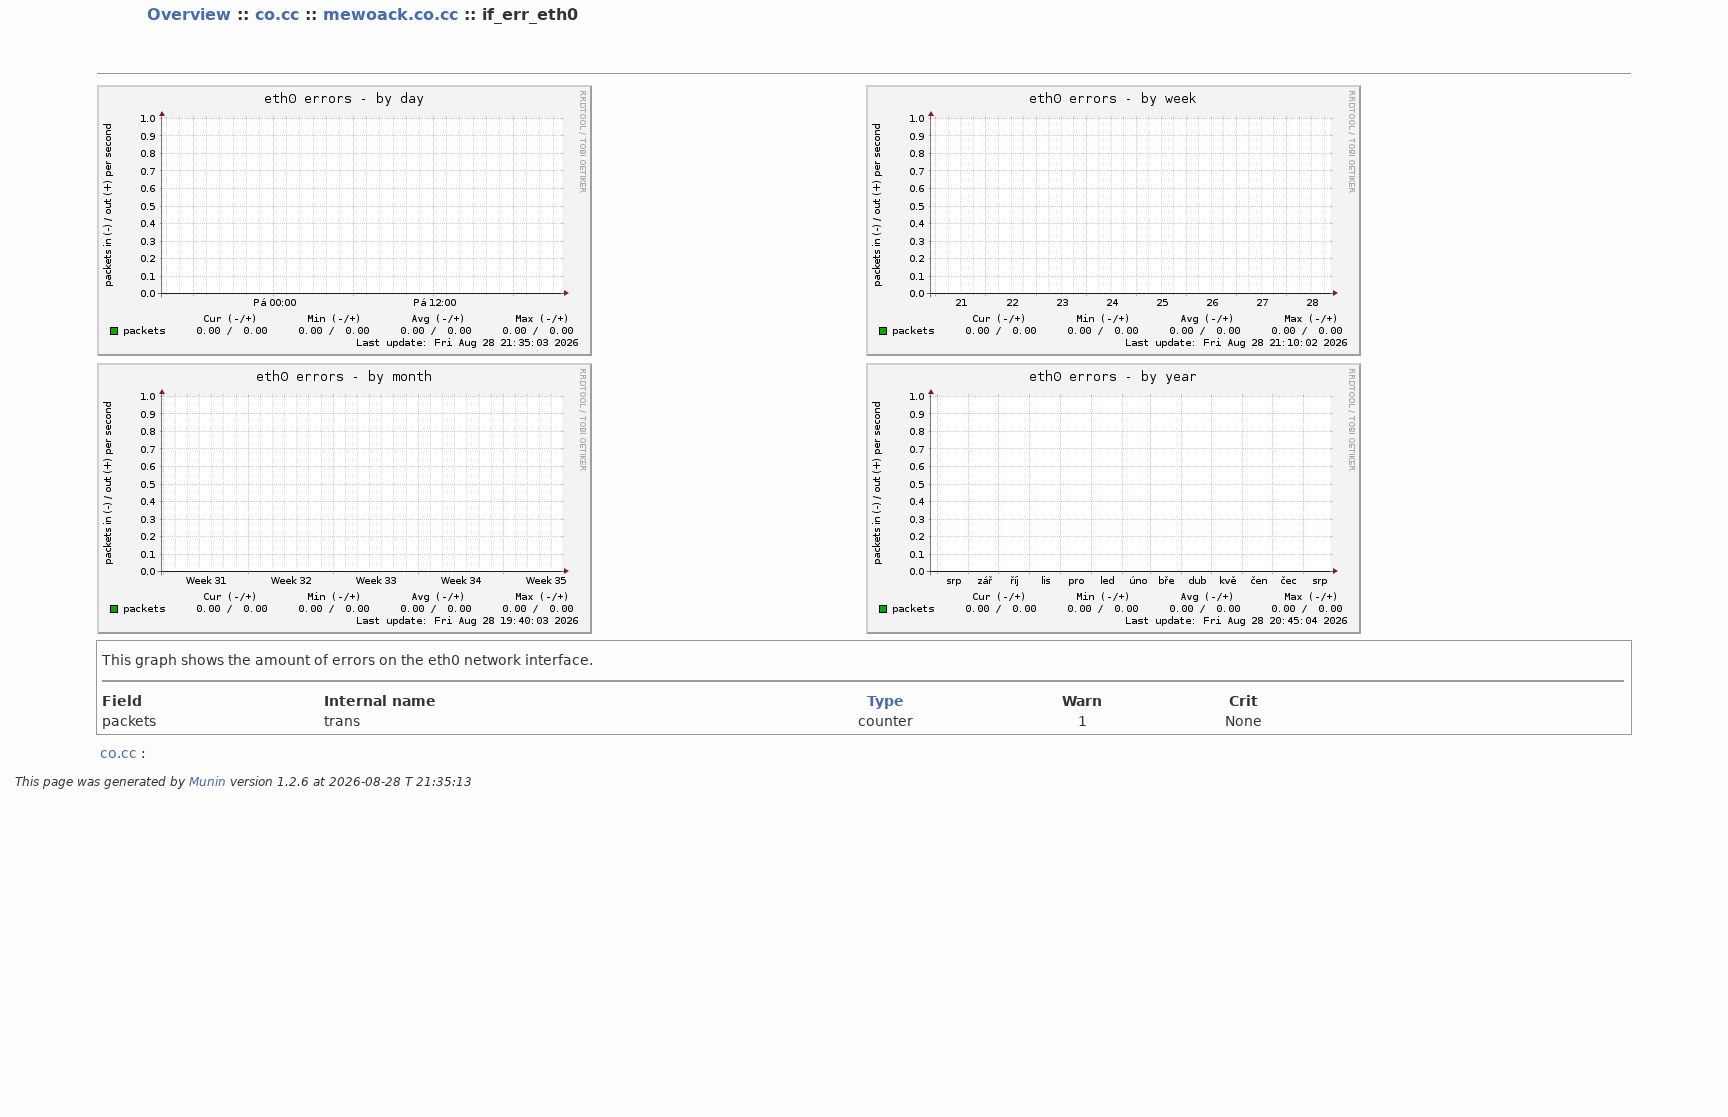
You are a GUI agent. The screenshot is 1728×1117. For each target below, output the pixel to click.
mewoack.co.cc (390, 14)
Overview (189, 14)
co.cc (277, 14)
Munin (207, 782)
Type (885, 701)
